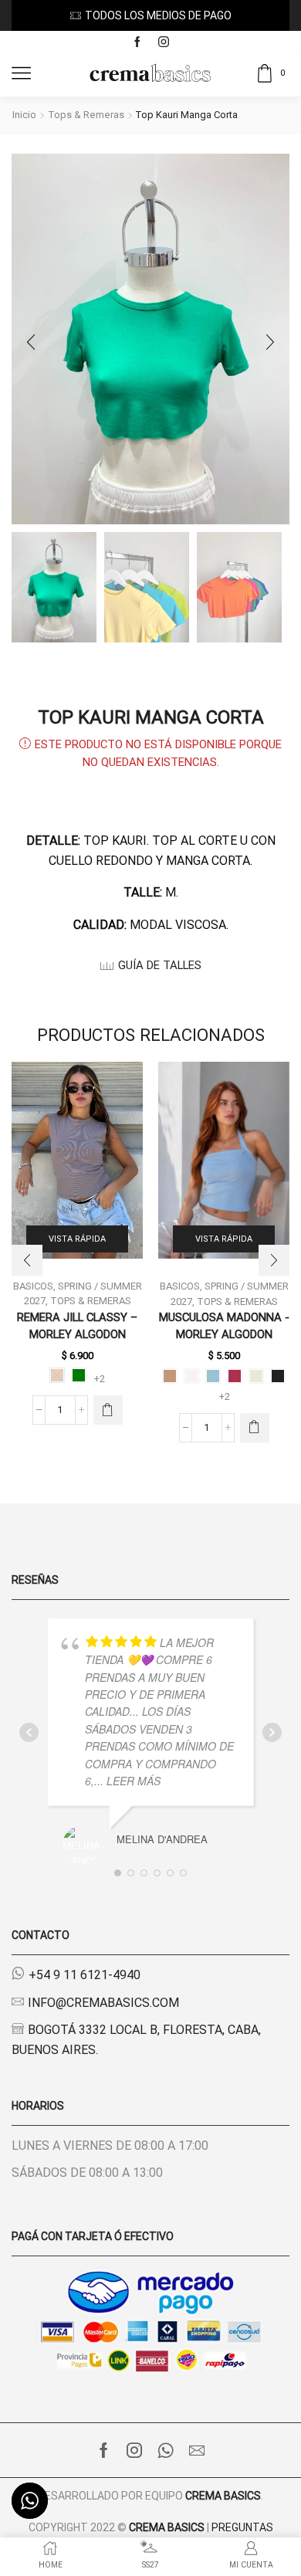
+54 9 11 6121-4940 (85, 1975)
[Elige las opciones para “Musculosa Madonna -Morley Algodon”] (255, 1428)
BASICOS (180, 1286)
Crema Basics (223, 2496)
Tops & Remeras (86, 115)
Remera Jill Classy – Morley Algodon (77, 1326)
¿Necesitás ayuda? (191, 15)
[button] (31, 343)
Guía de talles (160, 965)
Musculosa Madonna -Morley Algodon (224, 1326)
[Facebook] (137, 42)
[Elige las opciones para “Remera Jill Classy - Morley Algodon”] (108, 1410)
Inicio (24, 115)
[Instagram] (164, 42)
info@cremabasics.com (103, 2003)
